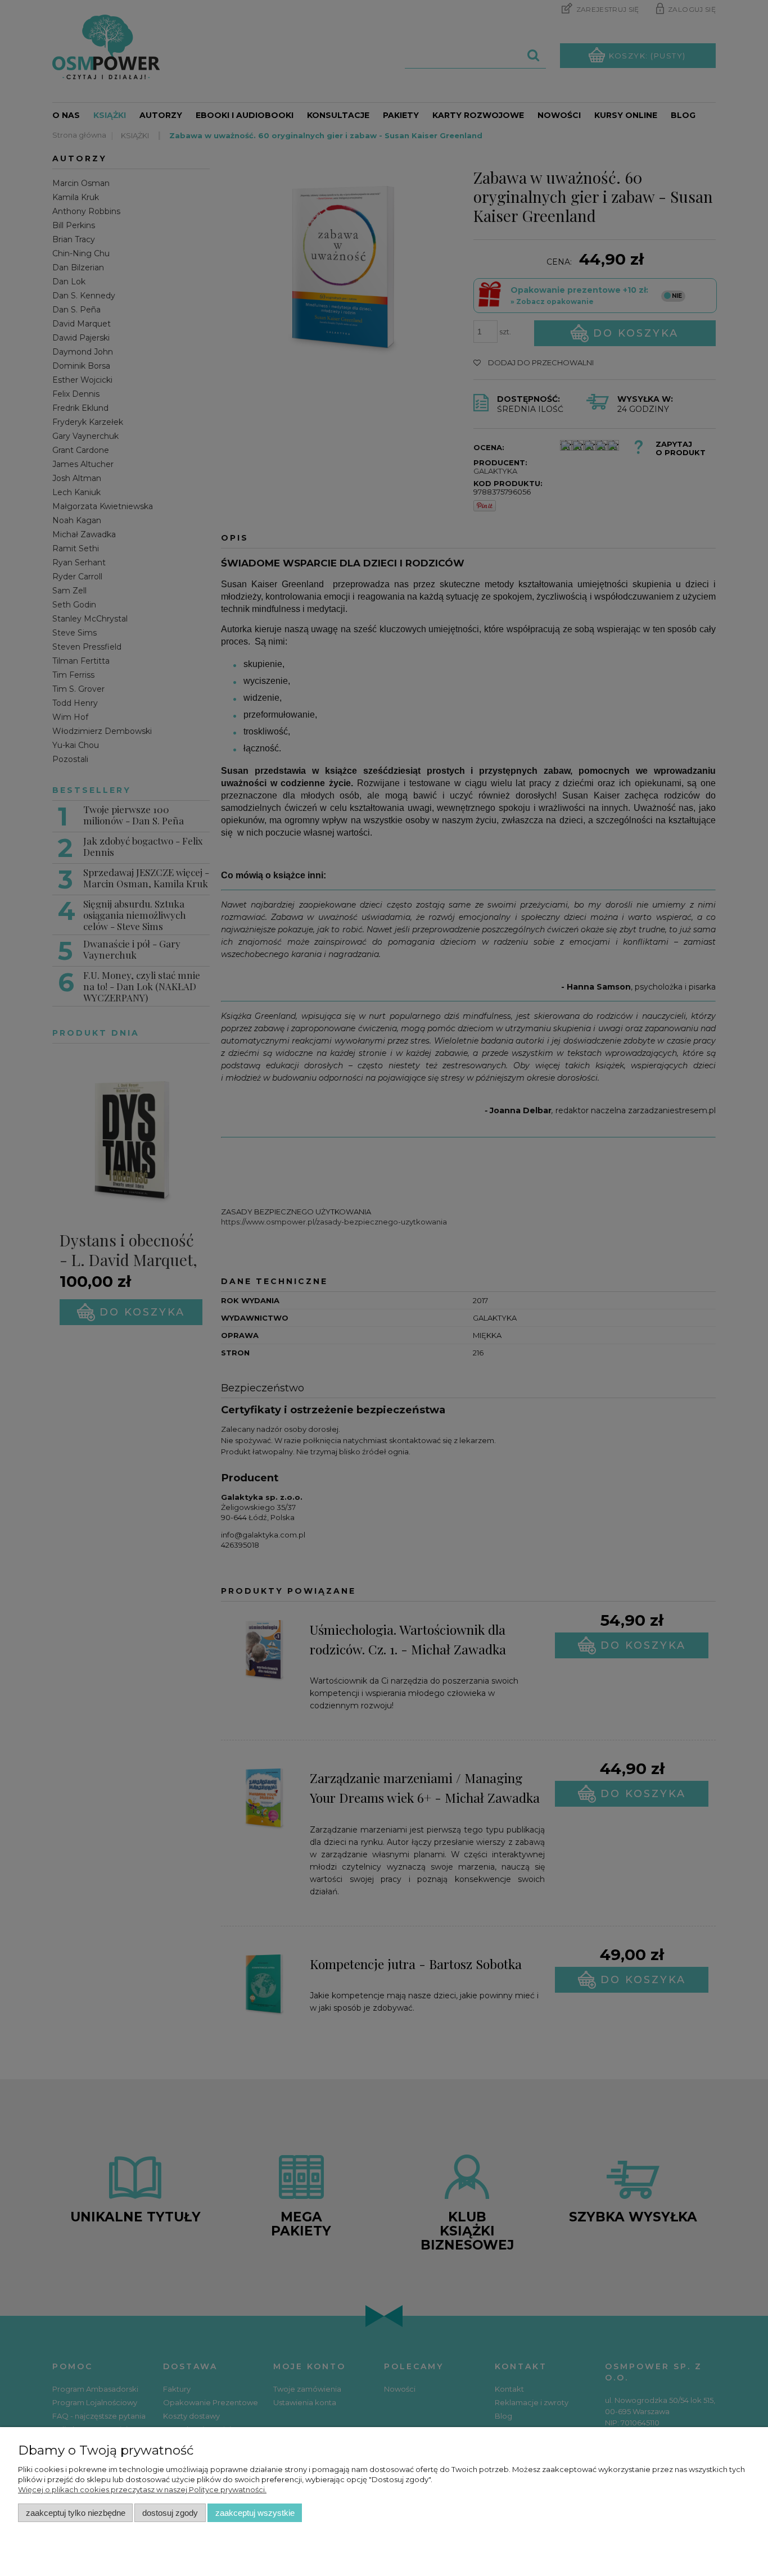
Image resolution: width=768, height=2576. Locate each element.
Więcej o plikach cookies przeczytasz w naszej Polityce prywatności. (142, 2489)
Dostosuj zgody (170, 2513)
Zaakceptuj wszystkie (255, 2513)
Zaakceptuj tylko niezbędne (76, 2513)
